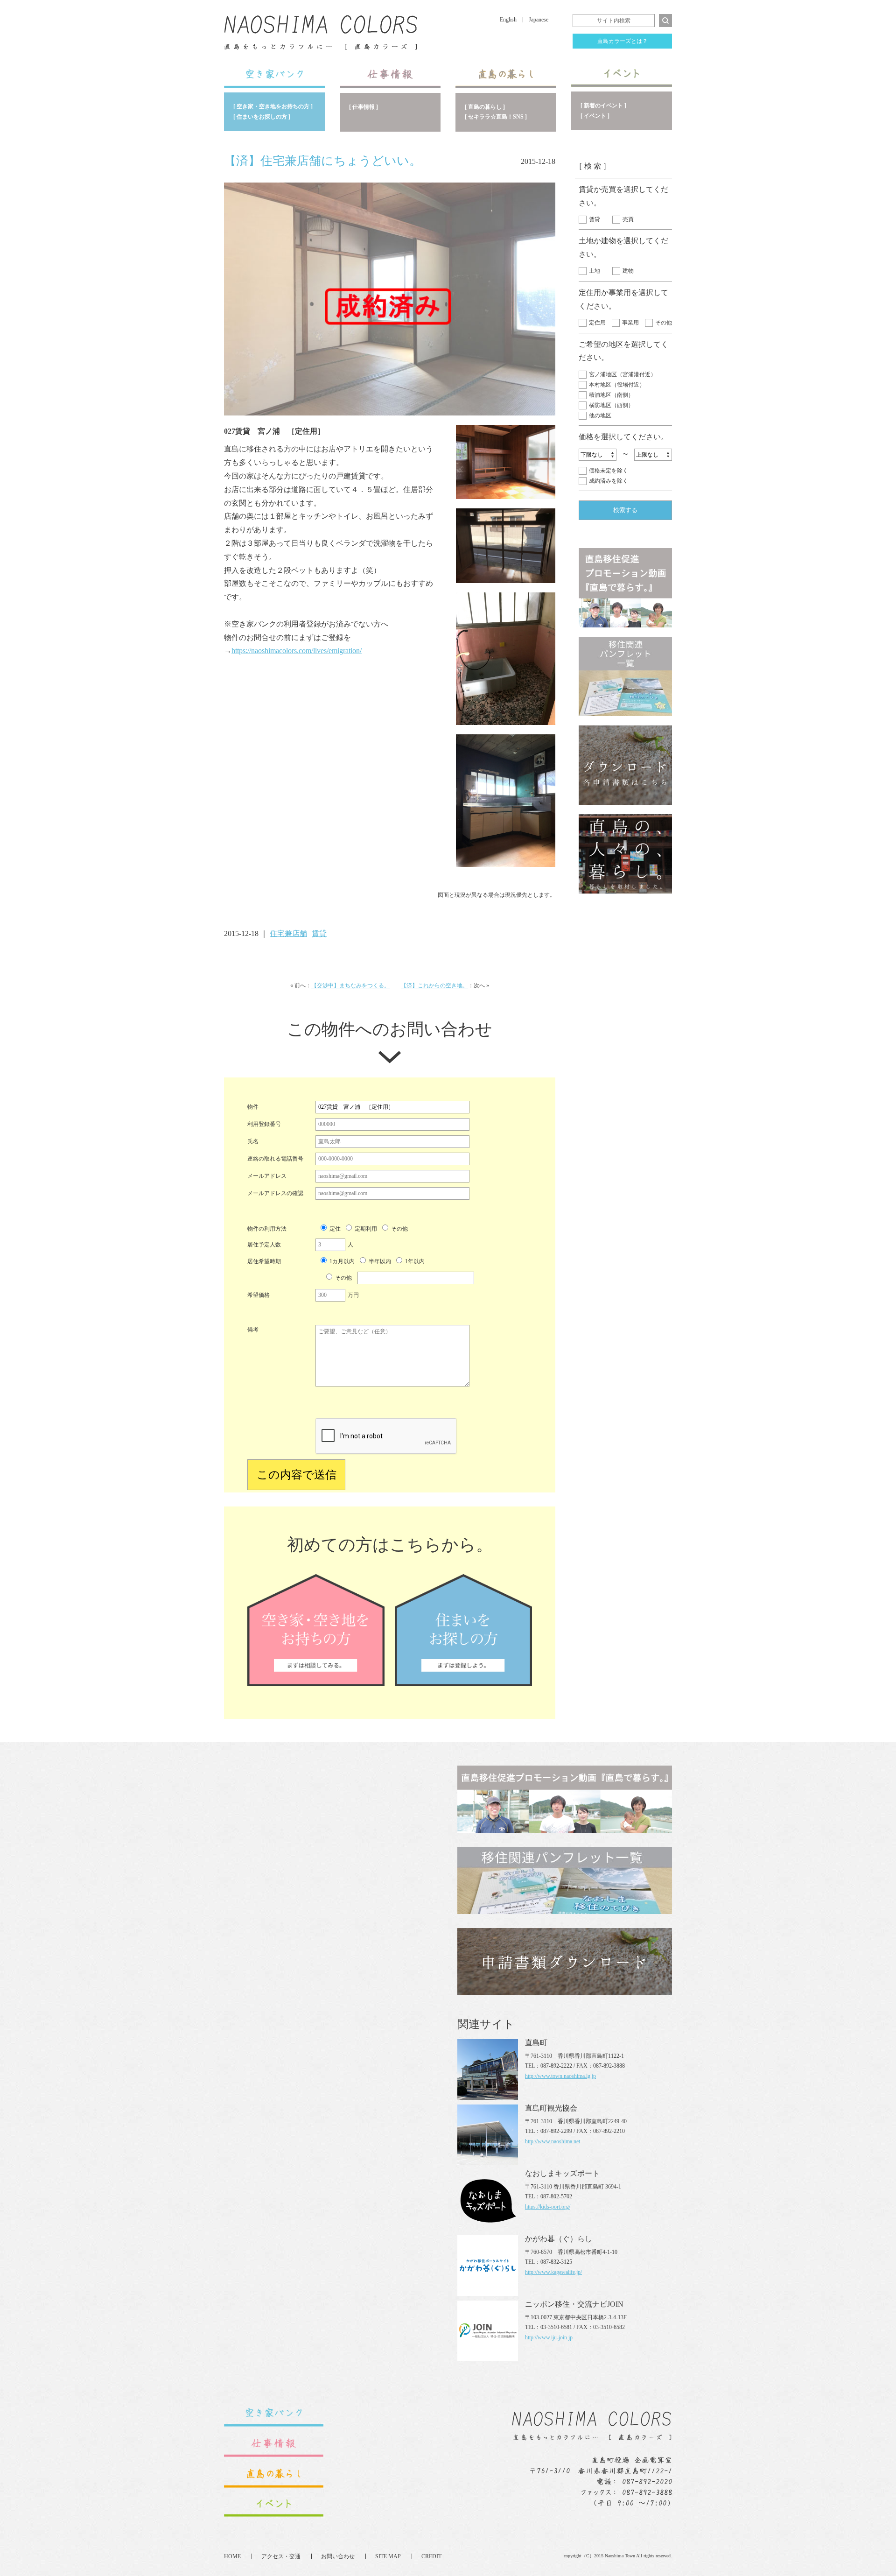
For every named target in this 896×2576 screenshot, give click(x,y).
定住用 (597, 323)
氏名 (253, 1141)
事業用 (630, 323)
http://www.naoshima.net (553, 2141)
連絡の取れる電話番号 (275, 1159)
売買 (628, 219)
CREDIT (431, 2556)
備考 (253, 1330)
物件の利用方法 (267, 1229)
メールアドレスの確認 (275, 1193)
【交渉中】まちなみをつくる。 (350, 985)
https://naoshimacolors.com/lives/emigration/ (297, 651)
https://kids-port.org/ (548, 2207)
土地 (595, 271)
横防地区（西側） (611, 405)
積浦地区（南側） (611, 395)
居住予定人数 (264, 1245)
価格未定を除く (609, 471)
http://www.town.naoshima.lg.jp (560, 2076)
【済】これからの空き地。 (434, 985)
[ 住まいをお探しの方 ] (262, 117)
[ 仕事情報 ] (364, 107)
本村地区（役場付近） (617, 385)
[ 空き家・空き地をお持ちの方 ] (273, 106)
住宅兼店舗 (288, 933)
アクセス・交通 (281, 2556)
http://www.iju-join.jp (549, 2337)
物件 (253, 1107)
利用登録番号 (264, 1124)
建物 (628, 271)
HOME (232, 2556)
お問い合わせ (338, 2556)
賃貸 (595, 219)
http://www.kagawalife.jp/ (553, 2272)
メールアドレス (267, 1176)
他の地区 (600, 415)
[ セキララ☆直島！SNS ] (496, 117)
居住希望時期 (264, 1261)
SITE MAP (388, 2556)
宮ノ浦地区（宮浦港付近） (623, 374)
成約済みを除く (609, 481)
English (508, 20)
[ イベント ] (595, 116)
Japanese (539, 20)
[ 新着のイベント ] (603, 106)
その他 (664, 323)
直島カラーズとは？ (623, 41)
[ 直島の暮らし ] (485, 107)
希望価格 (259, 1295)
